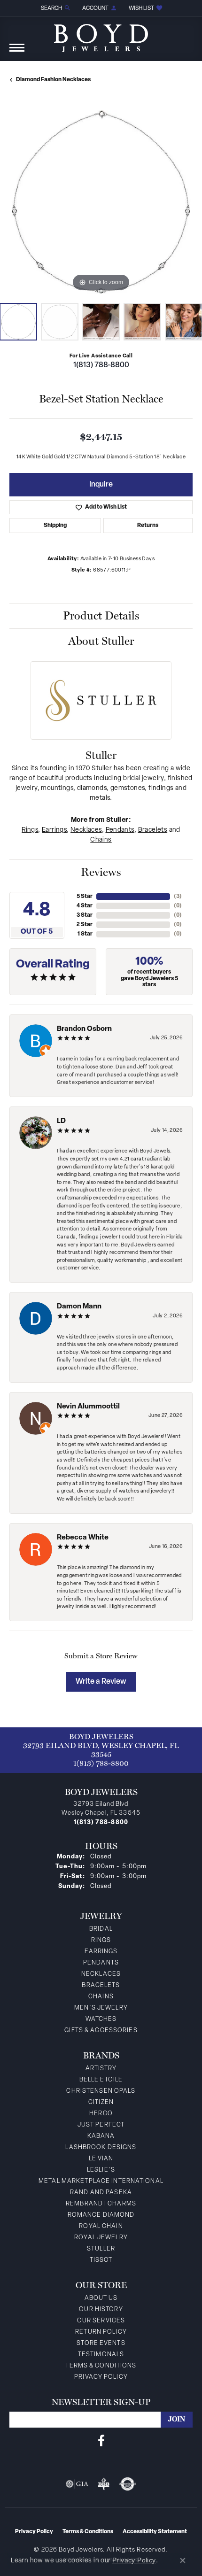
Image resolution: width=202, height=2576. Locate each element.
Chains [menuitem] (101, 1997)
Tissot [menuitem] (101, 2260)
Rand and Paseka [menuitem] (101, 2193)
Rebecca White (83, 1538)
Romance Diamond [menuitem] (101, 2215)
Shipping (55, 526)
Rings (30, 830)
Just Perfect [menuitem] (101, 2125)
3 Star (85, 915)
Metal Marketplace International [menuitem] (101, 2181)
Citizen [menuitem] (101, 2102)
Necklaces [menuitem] (101, 1974)
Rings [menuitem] (101, 1940)
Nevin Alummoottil (88, 1407)
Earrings (54, 830)
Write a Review (101, 1682)
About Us (101, 2298)
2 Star (85, 925)
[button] (55, 8)
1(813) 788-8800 (101, 365)
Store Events (101, 2343)
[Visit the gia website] (77, 2484)
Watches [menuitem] (101, 2019)
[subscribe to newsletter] (177, 2420)
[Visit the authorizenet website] (128, 2484)
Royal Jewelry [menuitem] (101, 2238)
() (178, 897)
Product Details (101, 615)
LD (61, 1121)
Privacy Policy (101, 2377)
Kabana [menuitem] (101, 2136)
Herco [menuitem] (101, 2114)
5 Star (85, 897)
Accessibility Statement (155, 2532)
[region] (101, 202)
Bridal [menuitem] (101, 1929)
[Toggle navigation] (17, 52)
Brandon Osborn (84, 1029)
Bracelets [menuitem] (101, 1985)
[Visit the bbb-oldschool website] (104, 2484)
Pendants (120, 830)
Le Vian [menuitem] (101, 2159)
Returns (148, 526)
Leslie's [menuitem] (101, 2170)
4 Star (85, 906)
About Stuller (101, 641)
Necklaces (86, 830)
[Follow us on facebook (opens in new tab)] (101, 2441)
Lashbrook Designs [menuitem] (101, 2147)
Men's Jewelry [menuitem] (101, 2008)
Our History (101, 2309)
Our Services (101, 2321)
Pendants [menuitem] (101, 1963)
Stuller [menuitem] (101, 2249)
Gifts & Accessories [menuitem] (101, 2031)
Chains (101, 840)
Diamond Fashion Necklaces (53, 80)
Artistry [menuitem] (101, 2069)
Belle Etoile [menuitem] (101, 2080)
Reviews (101, 872)
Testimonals (101, 2355)
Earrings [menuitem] (101, 1952)
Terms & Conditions (101, 2366)
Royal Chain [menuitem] (101, 2226)
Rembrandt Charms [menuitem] (101, 2204)
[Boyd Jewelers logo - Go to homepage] (101, 35)
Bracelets (153, 830)
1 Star (85, 934)
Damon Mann (79, 1307)
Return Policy (101, 2332)
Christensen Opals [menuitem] (101, 2091)
